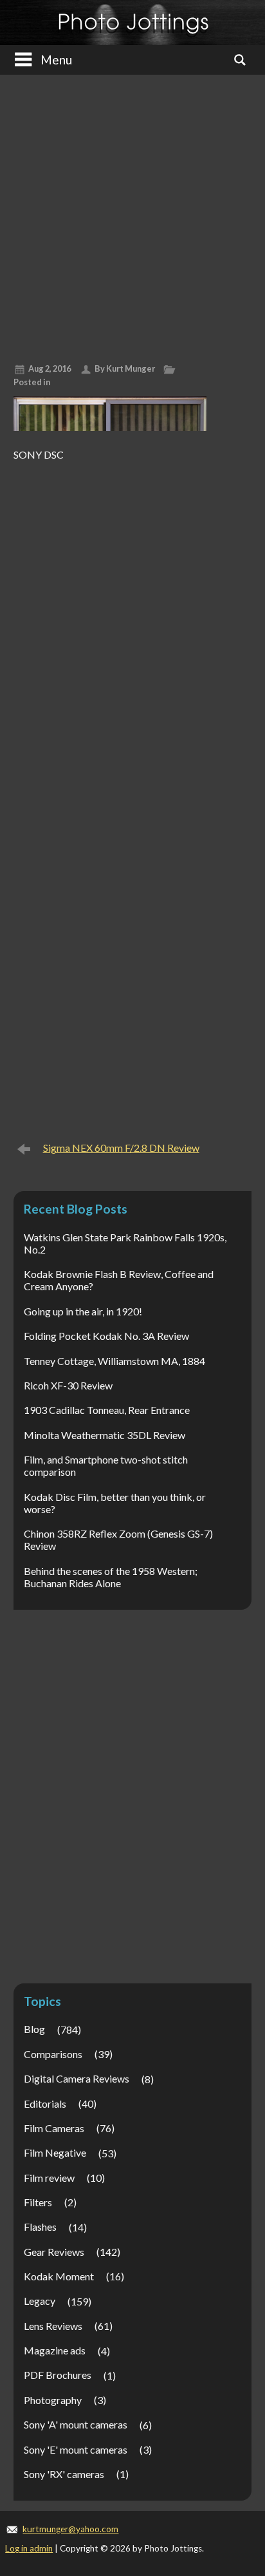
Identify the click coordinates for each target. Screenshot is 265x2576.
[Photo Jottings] (133, 23)
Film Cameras (54, 2128)
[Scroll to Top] (235, 2431)
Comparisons (53, 2054)
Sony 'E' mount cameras (76, 2449)
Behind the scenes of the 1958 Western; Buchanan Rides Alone (111, 1577)
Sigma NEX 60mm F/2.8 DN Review (121, 1148)
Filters (38, 2202)
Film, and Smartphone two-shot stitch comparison (106, 1465)
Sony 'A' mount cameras (76, 2424)
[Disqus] (133, 628)
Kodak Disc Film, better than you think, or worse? (115, 1503)
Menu (56, 60)
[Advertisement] (132, 214)
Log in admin (29, 2548)
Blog (34, 2029)
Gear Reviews (54, 2252)
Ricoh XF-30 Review (68, 1385)
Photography (53, 2400)
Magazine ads (55, 2350)
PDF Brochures (58, 2375)
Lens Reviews (53, 2326)
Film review (49, 2178)
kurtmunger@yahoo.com (70, 2529)
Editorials (45, 2104)
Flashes (40, 2227)
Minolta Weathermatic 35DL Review (105, 1435)
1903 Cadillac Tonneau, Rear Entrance (107, 1410)
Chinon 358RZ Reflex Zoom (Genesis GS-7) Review (118, 1540)
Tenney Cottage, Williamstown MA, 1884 (114, 1361)
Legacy (40, 2301)
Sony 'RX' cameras (64, 2474)
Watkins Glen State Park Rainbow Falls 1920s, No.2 (125, 1243)
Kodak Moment (59, 2276)
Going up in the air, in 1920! (83, 1311)
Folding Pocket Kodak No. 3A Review (106, 1336)
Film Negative (55, 2152)
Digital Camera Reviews (77, 2078)
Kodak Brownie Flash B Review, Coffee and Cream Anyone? (119, 1280)
